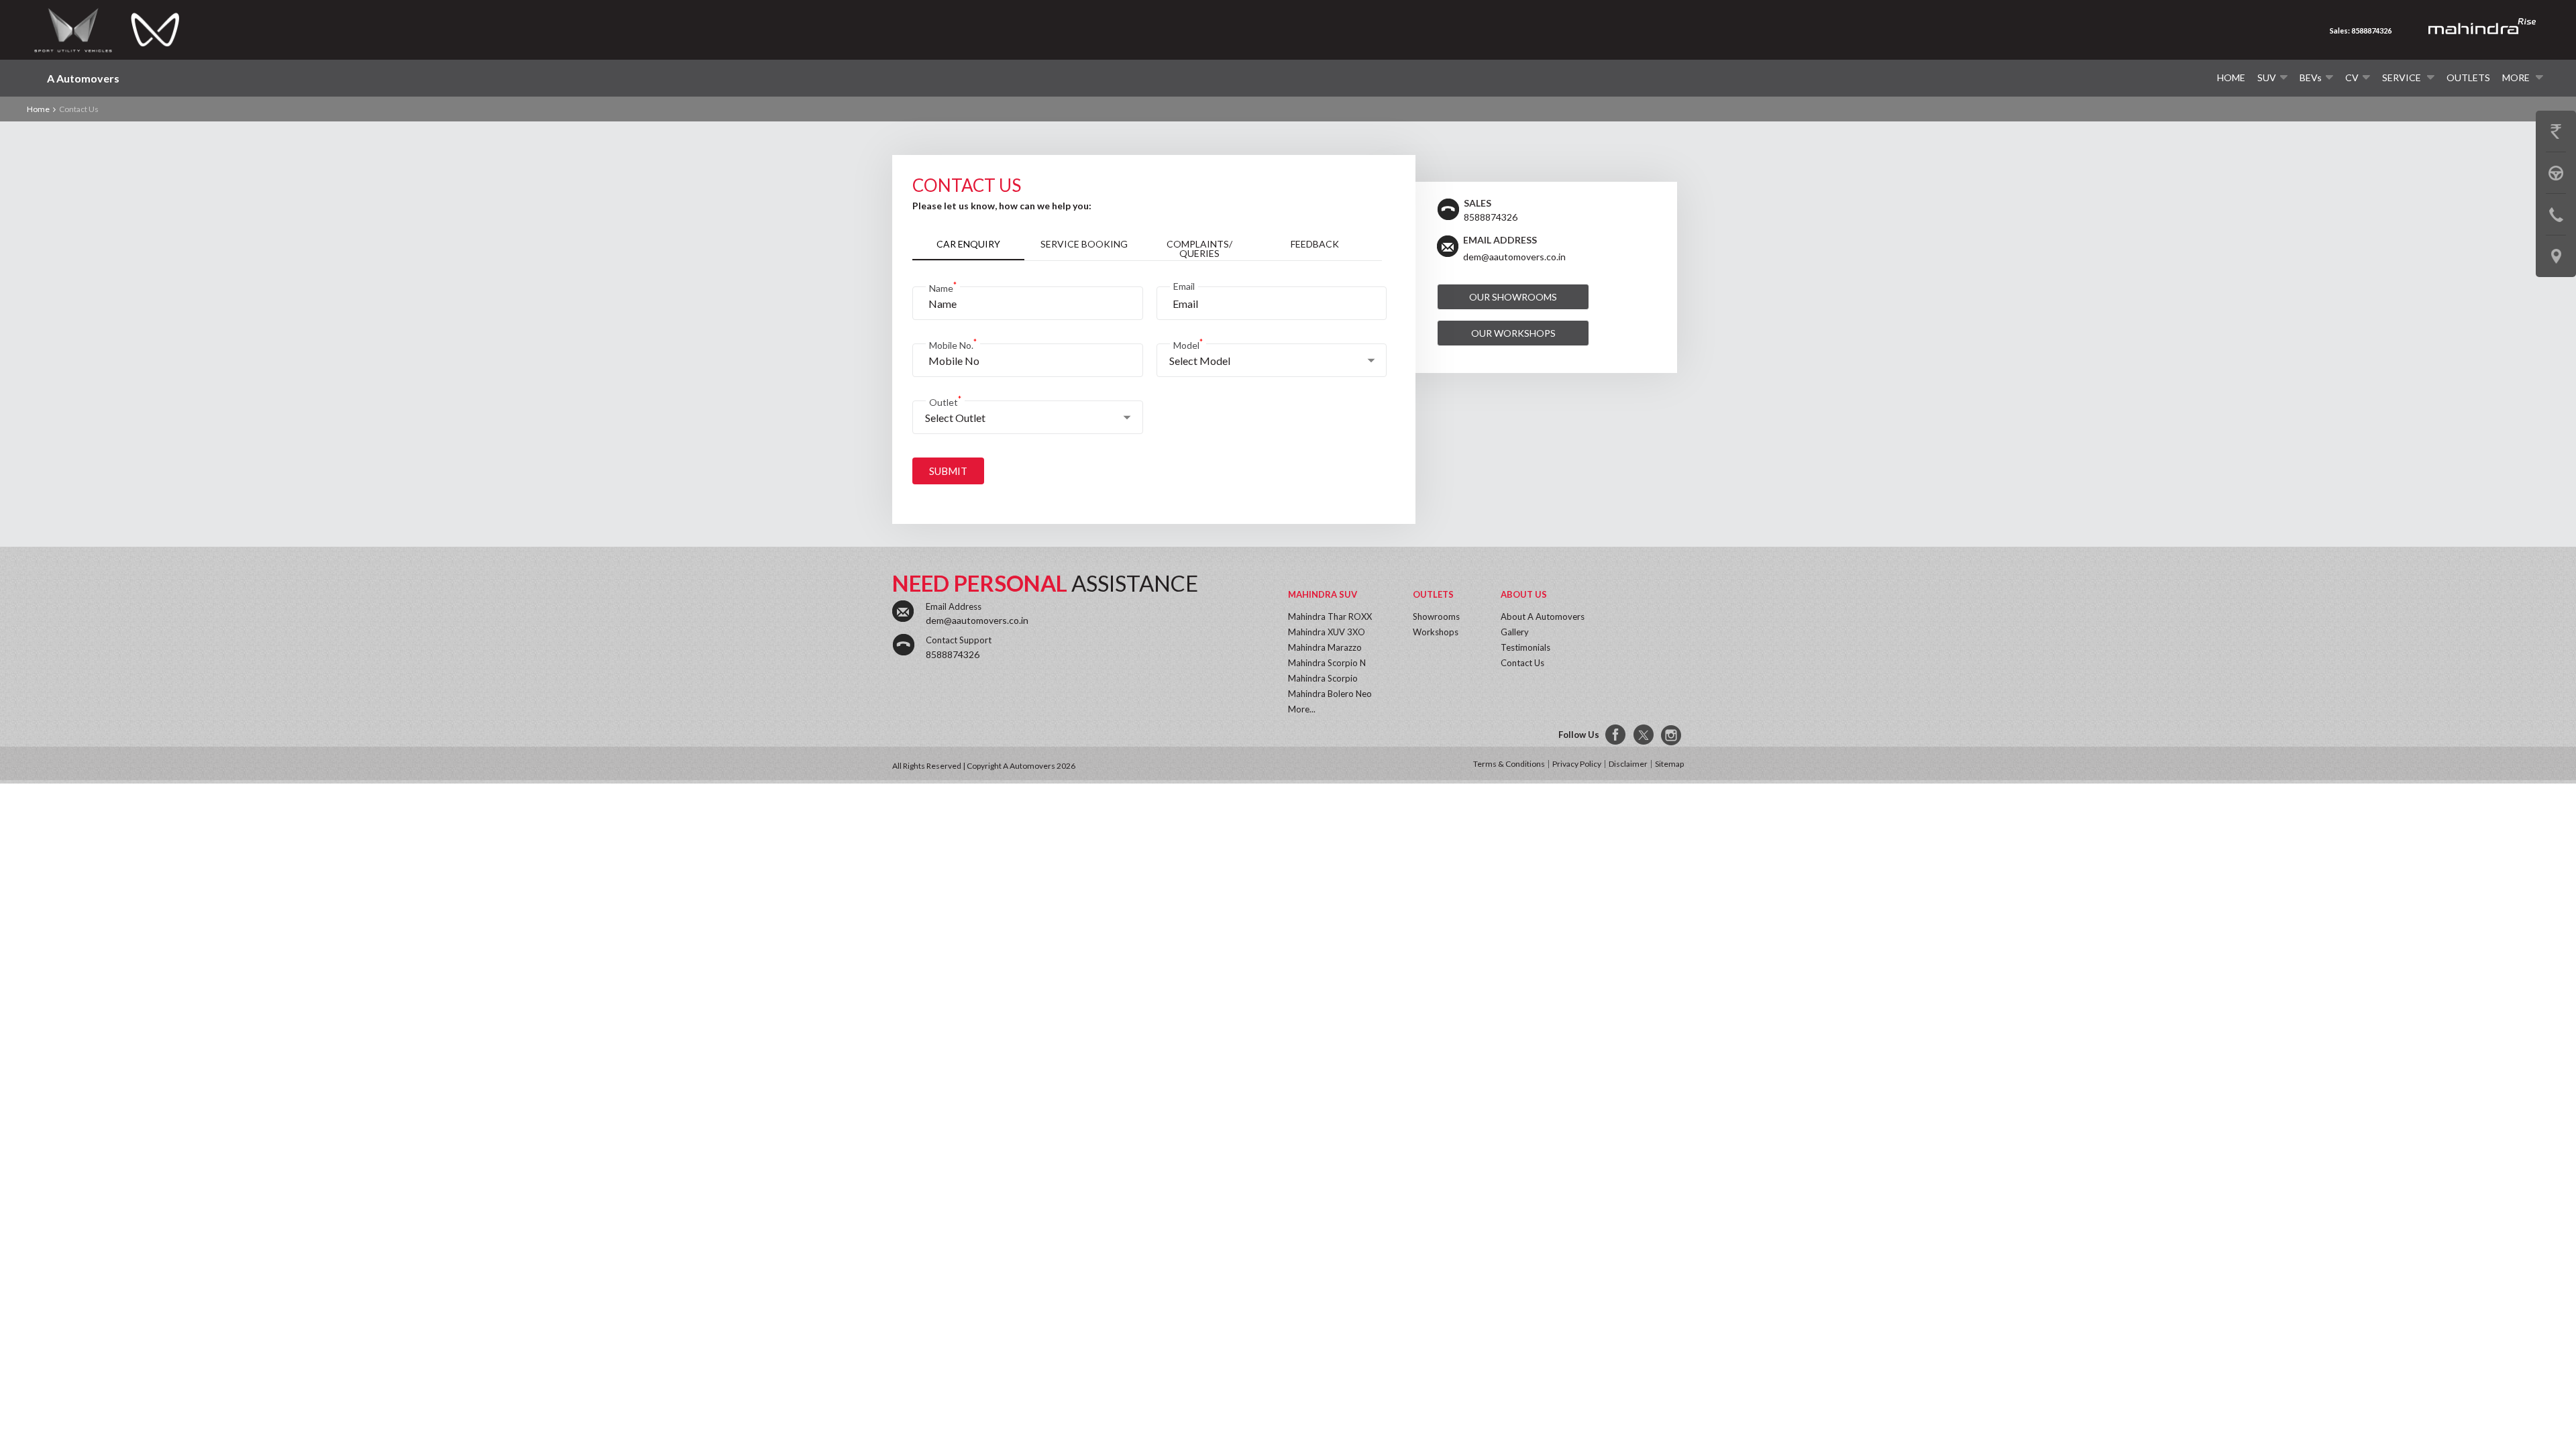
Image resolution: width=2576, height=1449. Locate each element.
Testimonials (1525, 647)
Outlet (945, 401)
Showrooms (1436, 616)
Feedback (1315, 244)
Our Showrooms (1513, 297)
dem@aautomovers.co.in (1514, 257)
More (2517, 77)
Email (1184, 286)
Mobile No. (953, 344)
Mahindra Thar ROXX (1330, 616)
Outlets (2468, 77)
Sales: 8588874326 (2361, 31)
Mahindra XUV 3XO (1327, 632)
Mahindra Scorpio (1323, 678)
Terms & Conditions (1509, 764)
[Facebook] (1616, 735)
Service (2403, 77)
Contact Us (1522, 663)
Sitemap (1669, 764)
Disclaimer (1628, 764)
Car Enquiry (968, 244)
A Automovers (83, 78)
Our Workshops (1513, 333)
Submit (948, 471)
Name (943, 287)
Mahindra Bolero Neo (1330, 694)
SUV (2267, 77)
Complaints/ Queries (1199, 249)
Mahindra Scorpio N (1327, 663)
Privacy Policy (1577, 764)
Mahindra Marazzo (1325, 647)
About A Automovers (1543, 616)
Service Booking (1084, 244)
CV (2352, 77)
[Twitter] (1644, 735)
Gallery (1515, 632)
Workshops (1436, 632)
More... (1302, 709)
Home (2231, 77)
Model (1188, 344)
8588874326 (953, 654)
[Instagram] (1672, 735)
